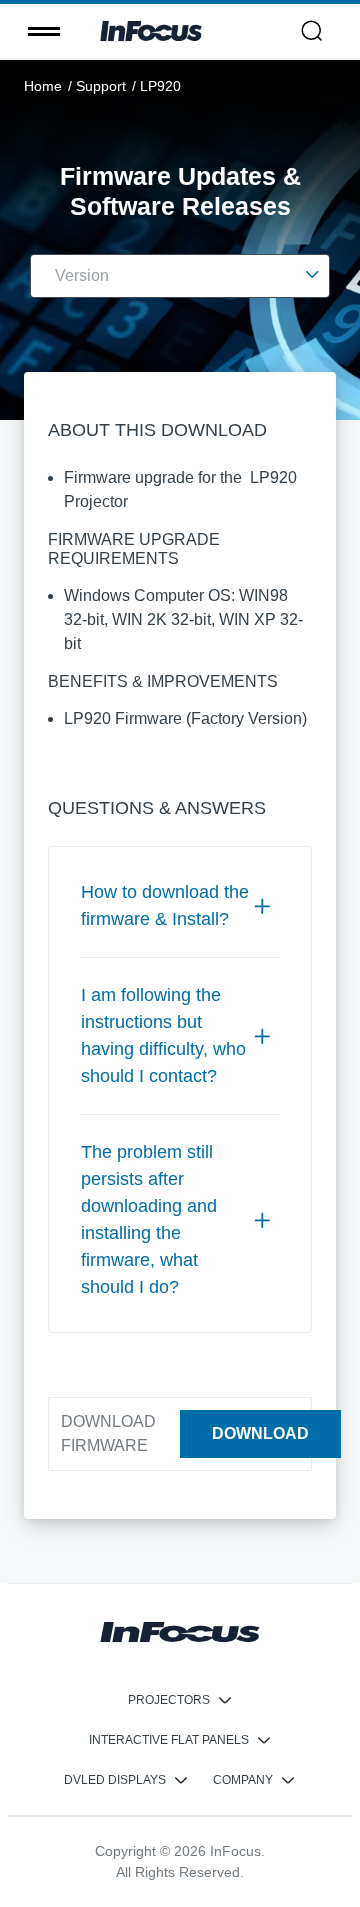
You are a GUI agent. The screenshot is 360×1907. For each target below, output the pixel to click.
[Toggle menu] (44, 31)
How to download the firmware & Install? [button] (165, 905)
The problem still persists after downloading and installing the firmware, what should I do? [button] (149, 1219)
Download (260, 1433)
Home (43, 86)
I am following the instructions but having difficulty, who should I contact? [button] (163, 1035)
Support (101, 86)
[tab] (180, 906)
